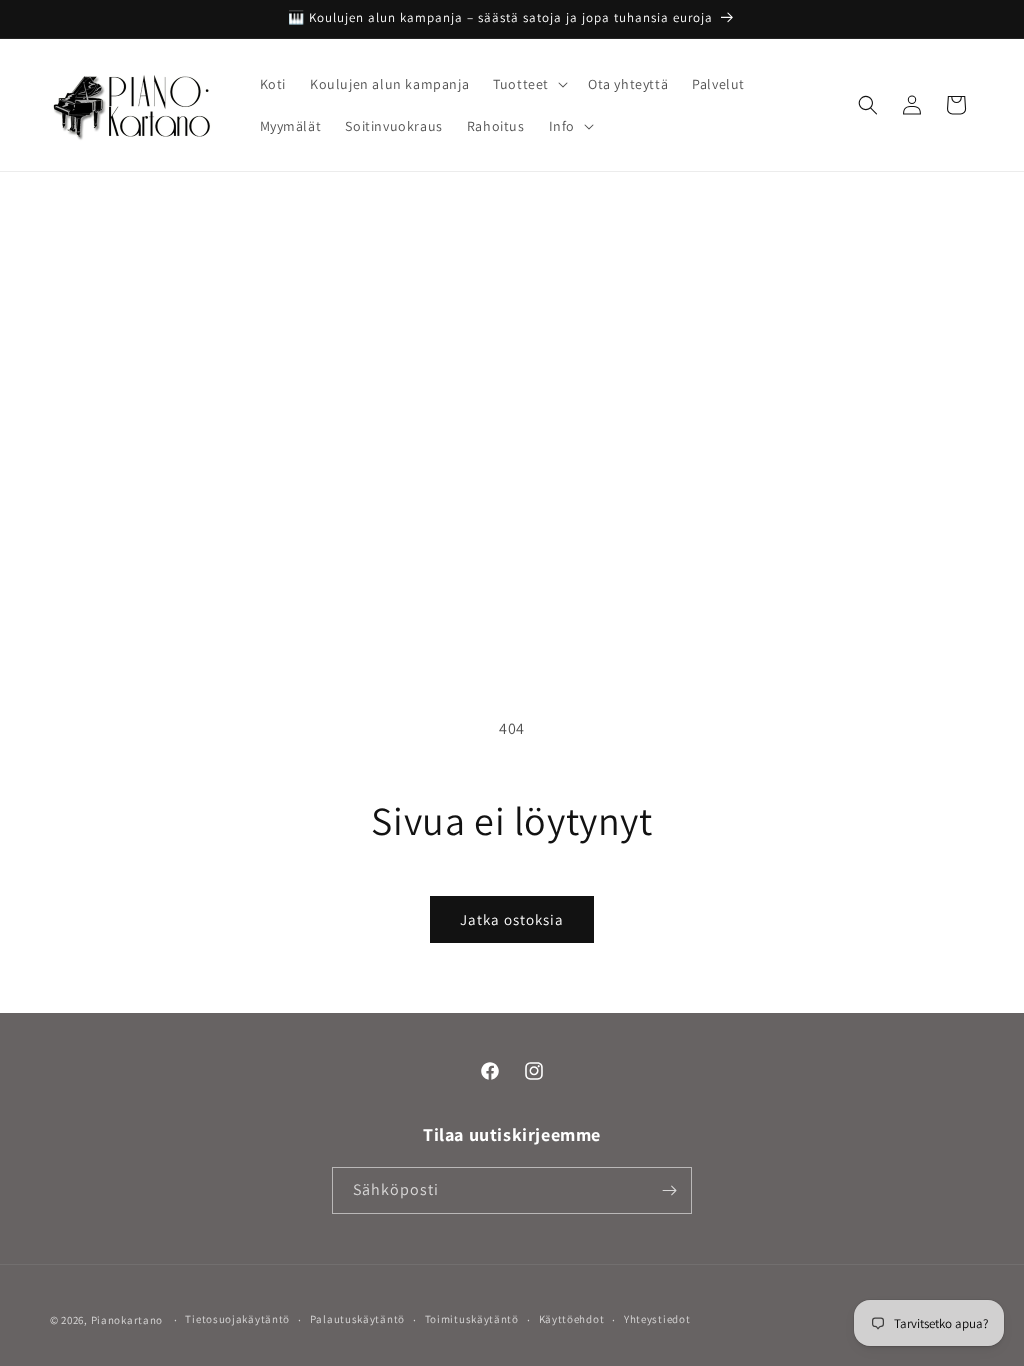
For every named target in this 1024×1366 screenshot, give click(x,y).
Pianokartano (127, 1320)
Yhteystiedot (657, 1319)
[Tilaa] (669, 1190)
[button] (528, 84)
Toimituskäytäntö (472, 1319)
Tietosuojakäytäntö (237, 1319)
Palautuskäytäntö (357, 1319)
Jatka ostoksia (512, 919)
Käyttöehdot (572, 1319)
